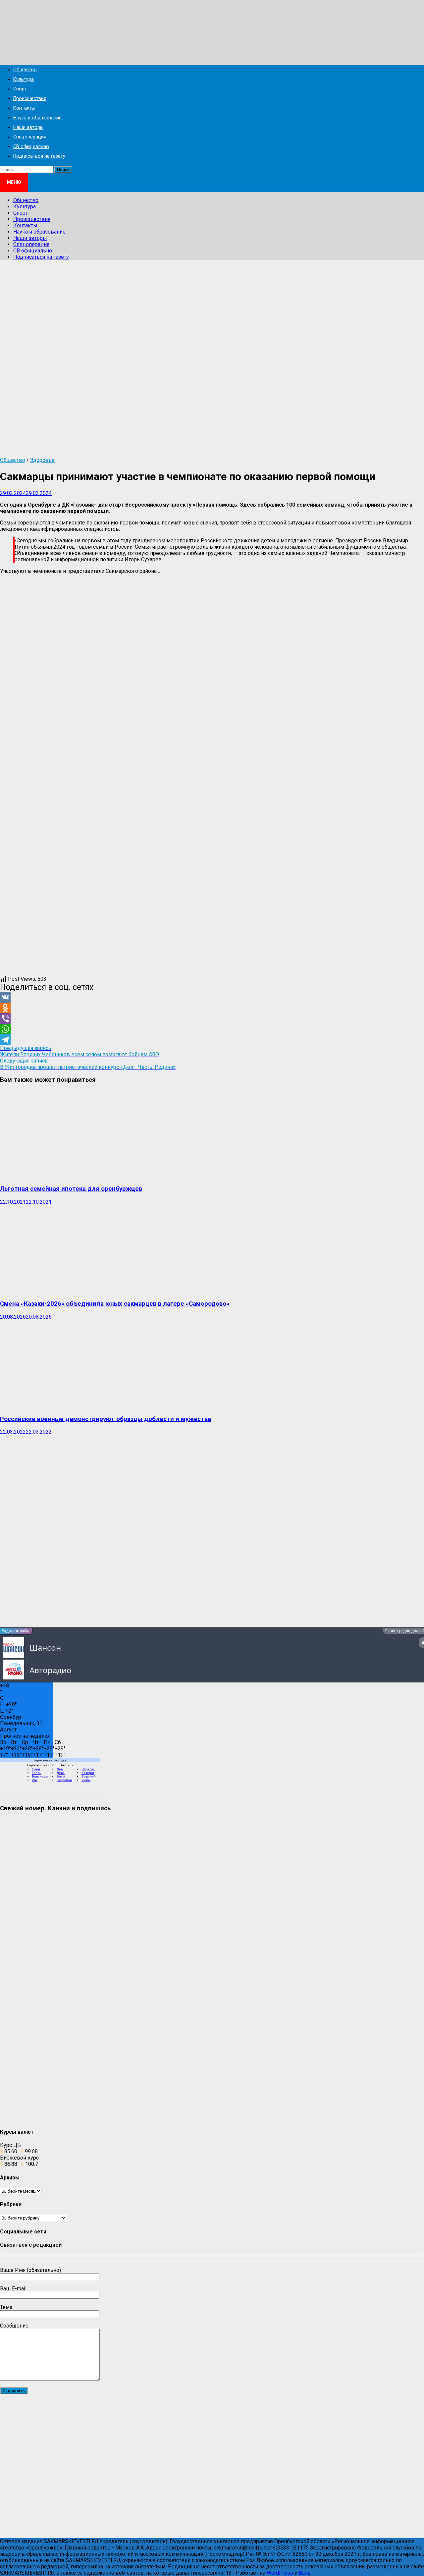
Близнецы (40, 1776)
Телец (37, 1773)
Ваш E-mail (13, 2289)
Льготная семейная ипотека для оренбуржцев (71, 1189)
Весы (61, 1776)
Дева (61, 1773)
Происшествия (30, 99)
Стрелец (88, 1769)
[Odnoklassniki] (212, 1008)
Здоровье (42, 460)
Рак (35, 1780)
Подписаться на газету (39, 156)
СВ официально (31, 147)
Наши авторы (28, 127)
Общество (25, 70)
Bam (304, 2573)
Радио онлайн (16, 1631)
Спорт (20, 89)
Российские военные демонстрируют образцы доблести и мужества (106, 1419)
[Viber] (212, 1018)
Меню (14, 182)
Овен (36, 1769)
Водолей (89, 1776)
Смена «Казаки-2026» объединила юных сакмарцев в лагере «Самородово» (115, 1304)
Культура (24, 79)
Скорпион (64, 1780)
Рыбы (86, 1780)
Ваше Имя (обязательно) (30, 2270)
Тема (6, 2307)
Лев (60, 1769)
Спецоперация (30, 137)
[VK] (212, 997)
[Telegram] (212, 1040)
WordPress (280, 2573)
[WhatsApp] (212, 1029)
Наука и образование (37, 118)
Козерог (88, 1773)
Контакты (24, 108)
